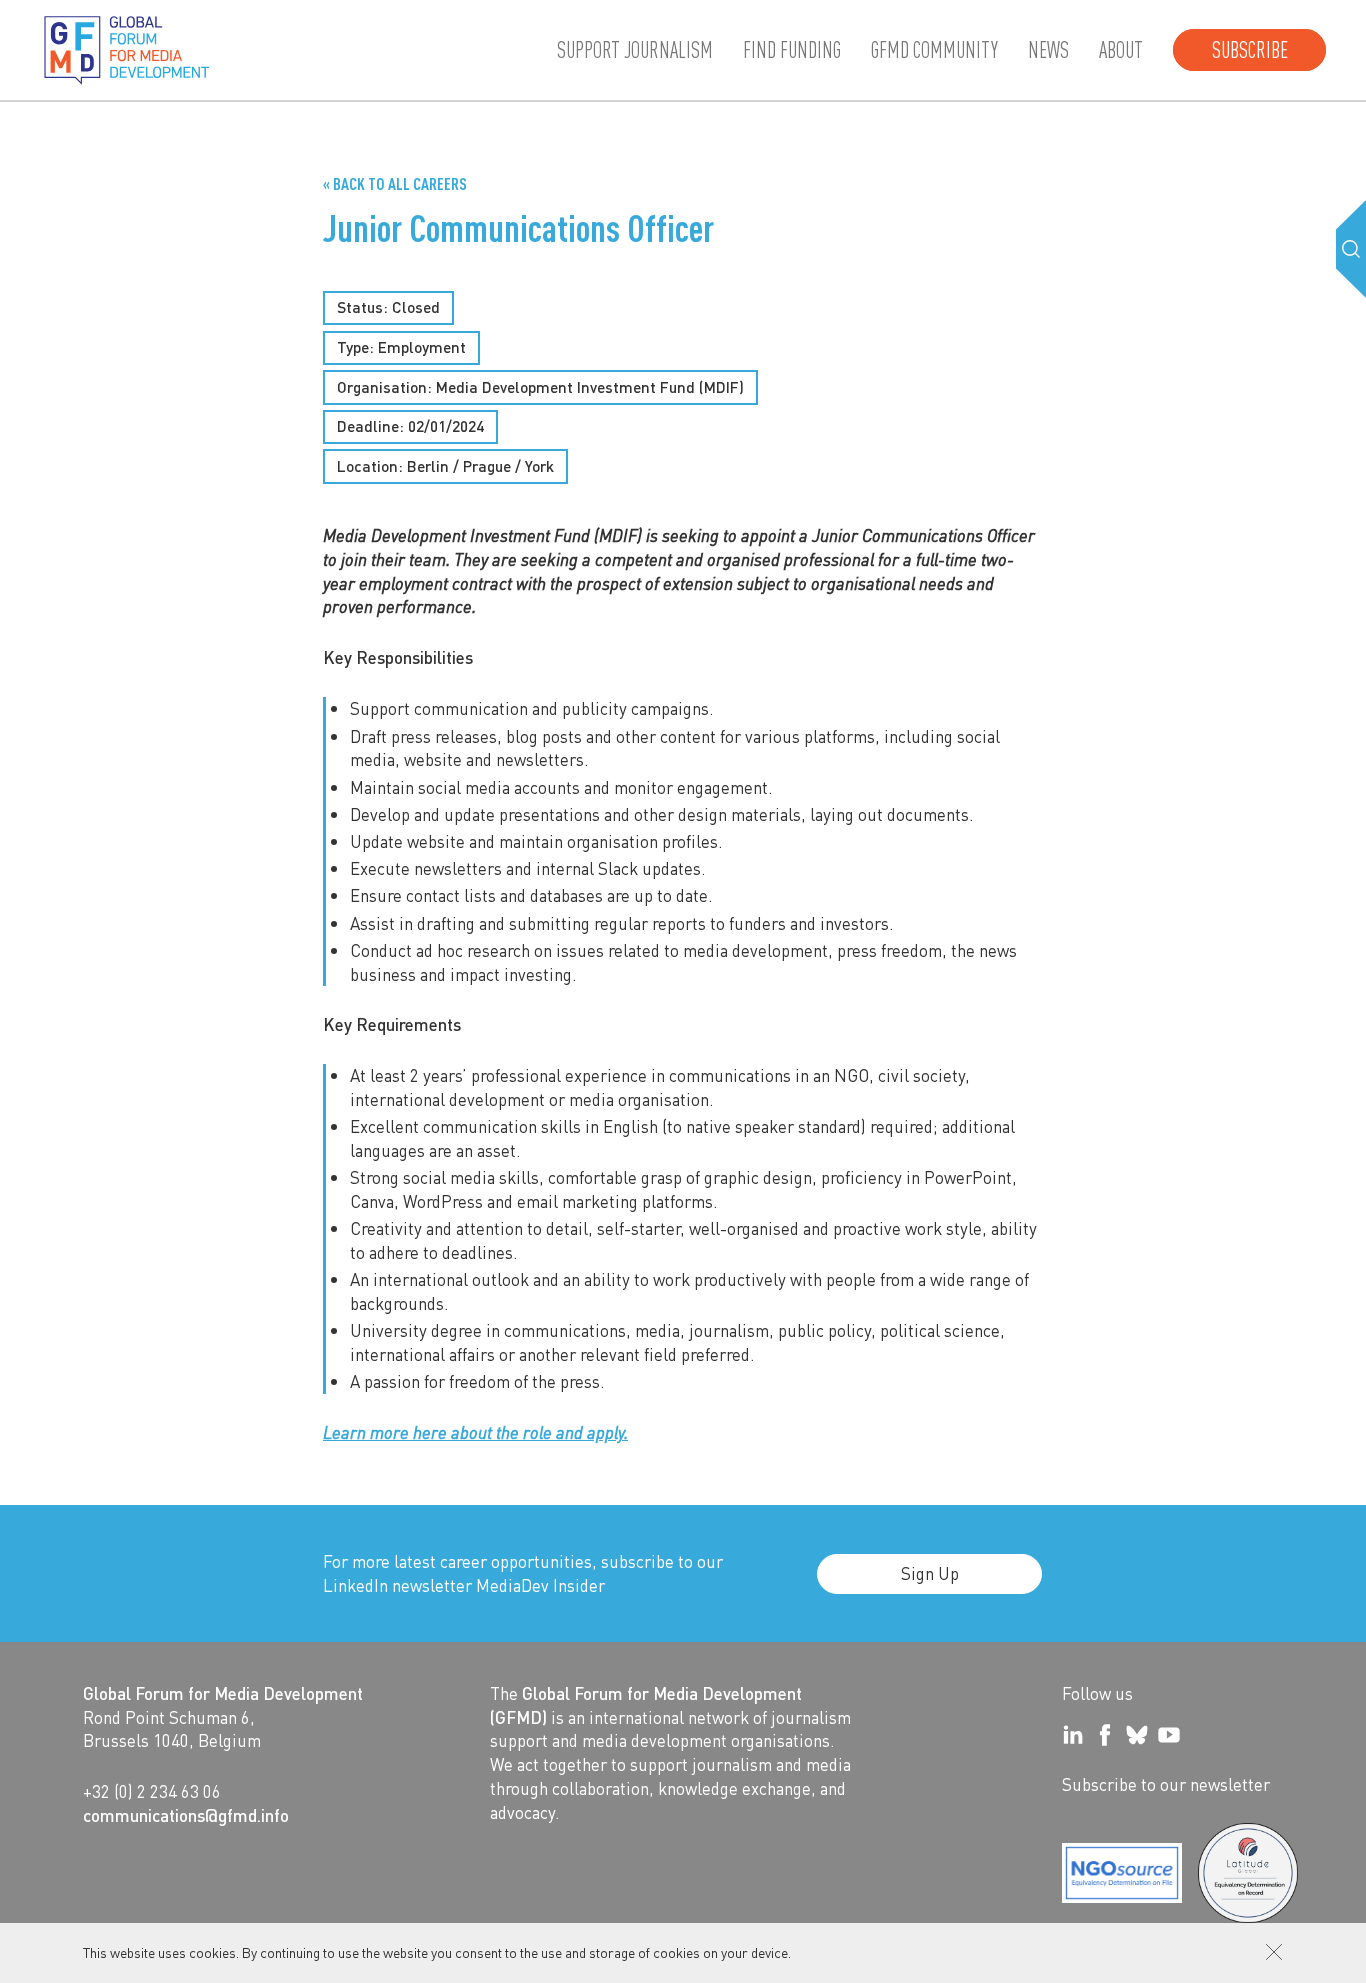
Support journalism (635, 50)
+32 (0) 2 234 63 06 (152, 1791)
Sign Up (930, 1573)
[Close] (1274, 1952)
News (1048, 50)
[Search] (1351, 249)
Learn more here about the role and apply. (475, 1432)
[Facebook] (1105, 1735)
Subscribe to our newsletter (1166, 1784)
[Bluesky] (1137, 1735)
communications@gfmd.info (186, 1815)
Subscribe (1250, 50)
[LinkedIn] (1073, 1735)
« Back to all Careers (395, 183)
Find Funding (792, 50)
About (1121, 50)
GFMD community (934, 50)
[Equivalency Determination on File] (1122, 1873)
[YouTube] (1169, 1735)
